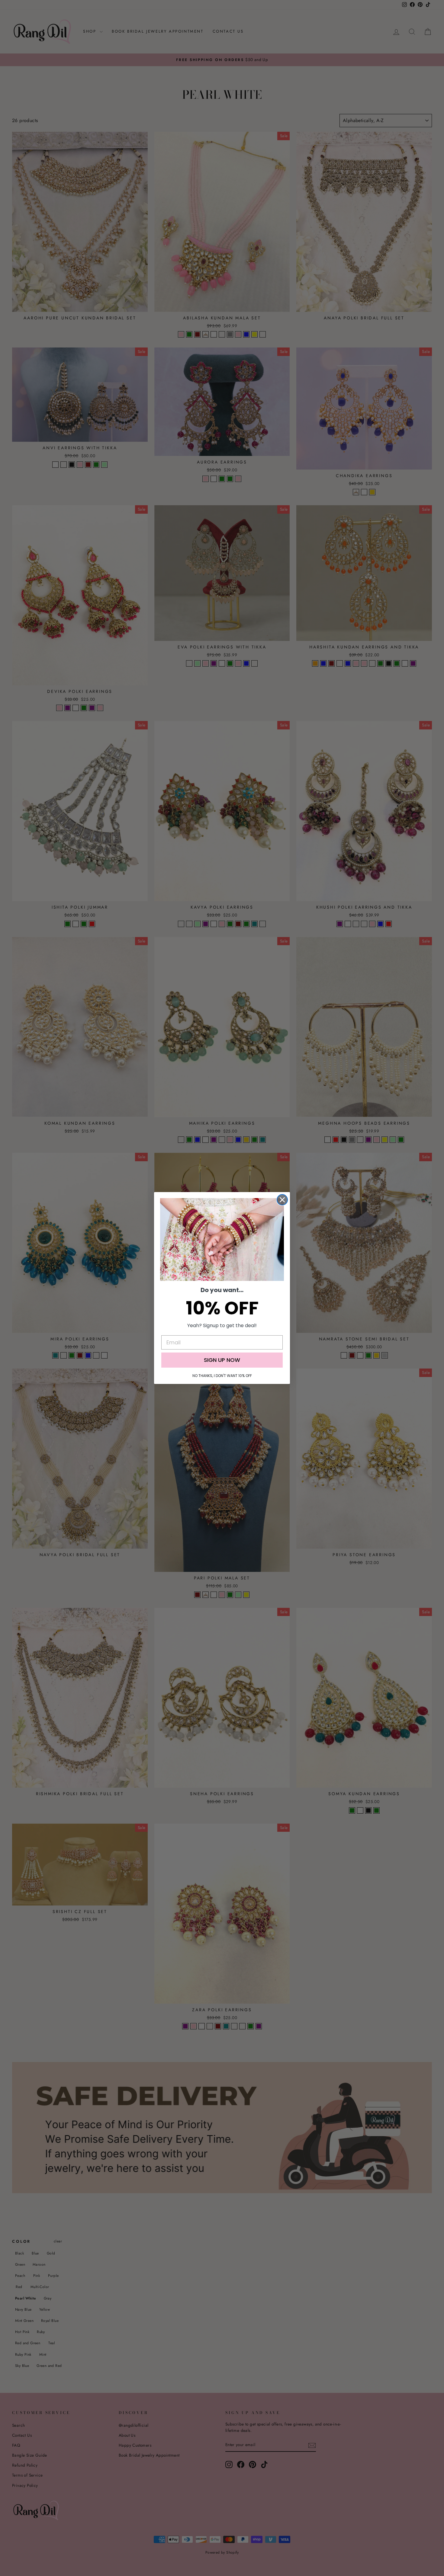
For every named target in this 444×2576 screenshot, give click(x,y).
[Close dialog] (282, 1200)
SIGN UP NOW (222, 1360)
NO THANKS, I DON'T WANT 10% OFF (222, 1376)
